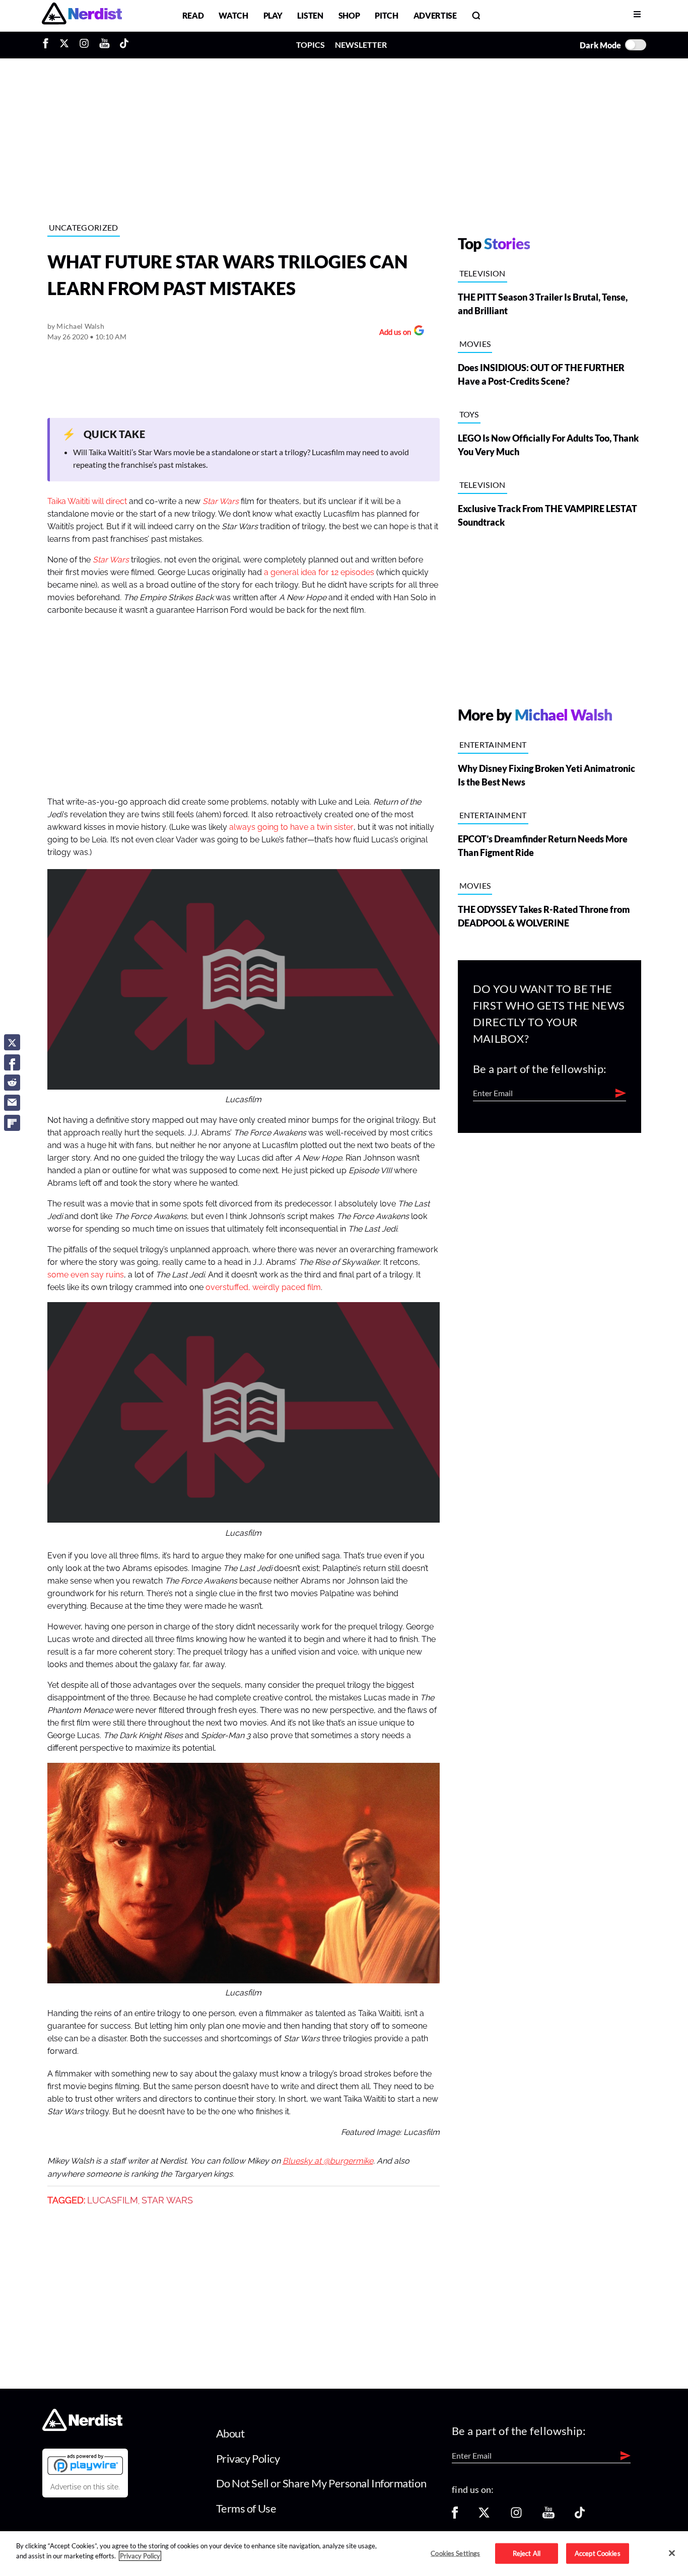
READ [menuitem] (193, 15)
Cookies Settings (455, 2553)
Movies (475, 344)
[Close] (672, 2553)
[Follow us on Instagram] (516, 2516)
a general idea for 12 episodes (319, 573)
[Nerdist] (82, 15)
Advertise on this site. (85, 2487)
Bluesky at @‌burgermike (328, 2161)
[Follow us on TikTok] (580, 2516)
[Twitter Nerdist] (64, 45)
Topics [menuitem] (311, 45)
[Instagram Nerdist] (84, 45)
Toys (469, 414)
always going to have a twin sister (291, 827)
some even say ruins (86, 1275)
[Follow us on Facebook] (455, 2516)
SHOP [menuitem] (349, 15)
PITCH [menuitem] (386, 15)
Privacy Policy (248, 2458)
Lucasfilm (113, 2200)
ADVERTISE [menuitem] (435, 15)
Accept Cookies (598, 2553)
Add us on (393, 333)
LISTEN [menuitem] (310, 15)
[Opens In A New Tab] (85, 2464)
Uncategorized (84, 227)
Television (483, 273)
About (230, 2433)
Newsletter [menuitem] (361, 45)
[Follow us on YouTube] (548, 2516)
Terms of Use (246, 2508)
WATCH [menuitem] (233, 15)
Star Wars (111, 560)
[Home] (82, 2428)
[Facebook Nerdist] (48, 45)
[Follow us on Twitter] (484, 2516)
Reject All (527, 2553)
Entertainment (493, 744)
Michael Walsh (80, 326)
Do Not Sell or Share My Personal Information (321, 2483)
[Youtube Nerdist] (105, 45)
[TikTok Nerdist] (124, 45)
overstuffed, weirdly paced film (263, 1287)
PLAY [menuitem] (273, 15)
